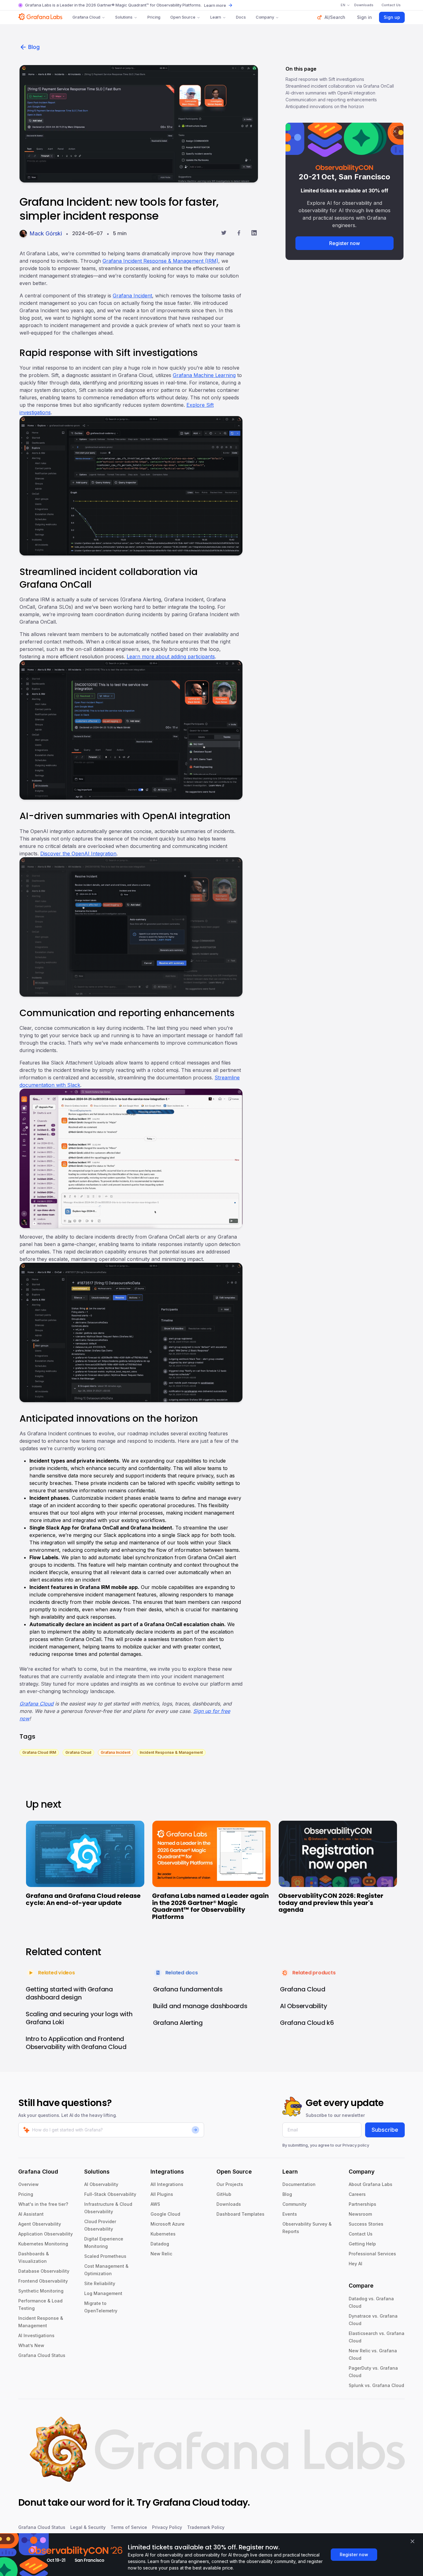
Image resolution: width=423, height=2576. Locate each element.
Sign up (392, 17)
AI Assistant (31, 2214)
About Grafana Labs (371, 2184)
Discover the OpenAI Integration (78, 854)
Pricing (154, 17)
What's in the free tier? (43, 2204)
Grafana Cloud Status (42, 2355)
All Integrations (167, 2184)
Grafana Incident (132, 296)
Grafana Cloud (86, 17)
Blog (34, 47)
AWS (155, 2204)
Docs (241, 17)
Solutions (124, 17)
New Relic (161, 2254)
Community (294, 2204)
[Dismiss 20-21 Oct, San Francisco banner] (395, 131)
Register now (345, 243)
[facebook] (239, 234)
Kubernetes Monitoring (43, 2244)
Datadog (160, 2244)
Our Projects (230, 2184)
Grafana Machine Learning (204, 375)
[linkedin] (254, 234)
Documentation (299, 2184)
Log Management (103, 2293)
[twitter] (224, 234)
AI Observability (101, 2184)
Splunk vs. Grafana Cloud (376, 2385)
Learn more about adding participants (171, 656)
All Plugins (162, 2194)
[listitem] (39, 1752)
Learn (216, 17)
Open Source (183, 17)
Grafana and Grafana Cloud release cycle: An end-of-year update (83, 1899)
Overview (28, 2184)
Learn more (215, 5)
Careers (357, 2194)
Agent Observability (40, 2224)
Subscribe (385, 2130)
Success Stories (366, 2224)
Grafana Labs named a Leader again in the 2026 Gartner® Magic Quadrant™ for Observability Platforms (210, 1906)
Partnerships (362, 2204)
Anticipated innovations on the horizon (325, 106)
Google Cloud (165, 2214)
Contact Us (361, 2234)
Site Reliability (100, 2283)
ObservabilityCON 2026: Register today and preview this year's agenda (331, 1903)
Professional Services (372, 2254)
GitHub (224, 2194)
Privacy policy (356, 2145)
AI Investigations (36, 2335)
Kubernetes (163, 2234)
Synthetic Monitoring (41, 2291)
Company (265, 17)
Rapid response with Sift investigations (325, 79)
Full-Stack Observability (110, 2194)
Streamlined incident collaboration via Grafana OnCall (340, 86)
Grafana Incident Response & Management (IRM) (160, 261)
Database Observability (44, 2271)
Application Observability (46, 2234)
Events (290, 2214)
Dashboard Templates (240, 2214)
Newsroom (360, 2214)
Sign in (364, 17)
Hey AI (355, 2264)
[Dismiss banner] (412, 2541)
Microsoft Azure (168, 2224)
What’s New (31, 2345)
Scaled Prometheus (105, 2256)
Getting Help (362, 2244)
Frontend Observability (43, 2281)
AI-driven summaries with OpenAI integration (330, 93)
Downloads (229, 2204)
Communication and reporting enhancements (331, 100)
